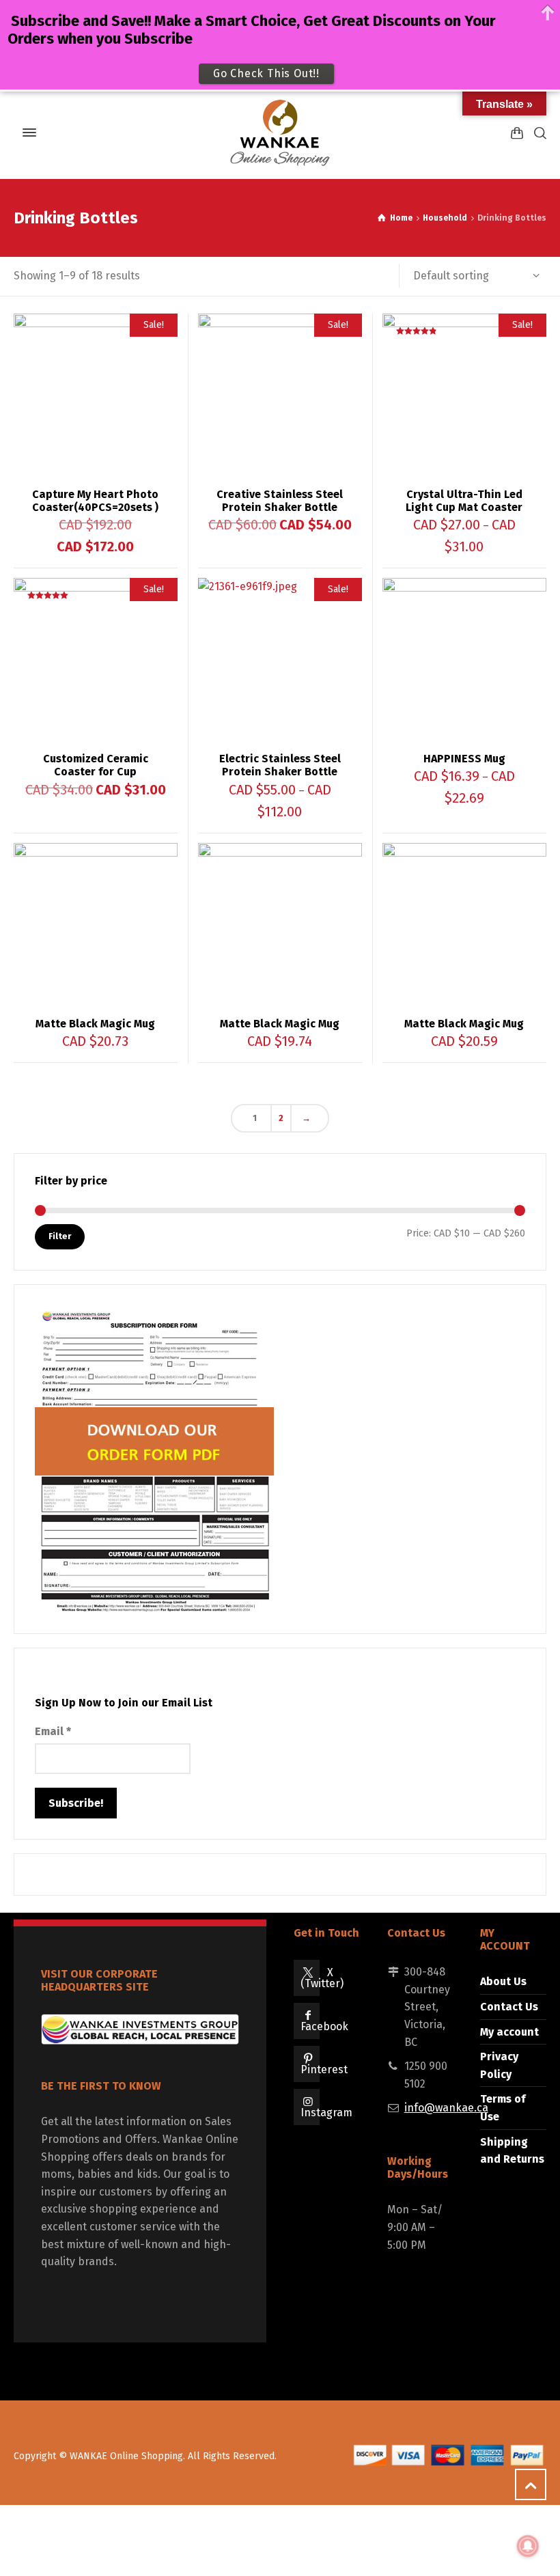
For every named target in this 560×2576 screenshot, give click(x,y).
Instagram (326, 2113)
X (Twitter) (322, 1978)
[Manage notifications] (528, 2546)
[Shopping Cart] (517, 133)
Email (53, 1731)
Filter (60, 1236)
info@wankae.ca (446, 2108)
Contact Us (509, 2007)
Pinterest (324, 2069)
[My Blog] (280, 133)
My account (509, 2032)
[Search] (537, 133)
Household (445, 218)
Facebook (324, 2026)
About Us (503, 1981)
